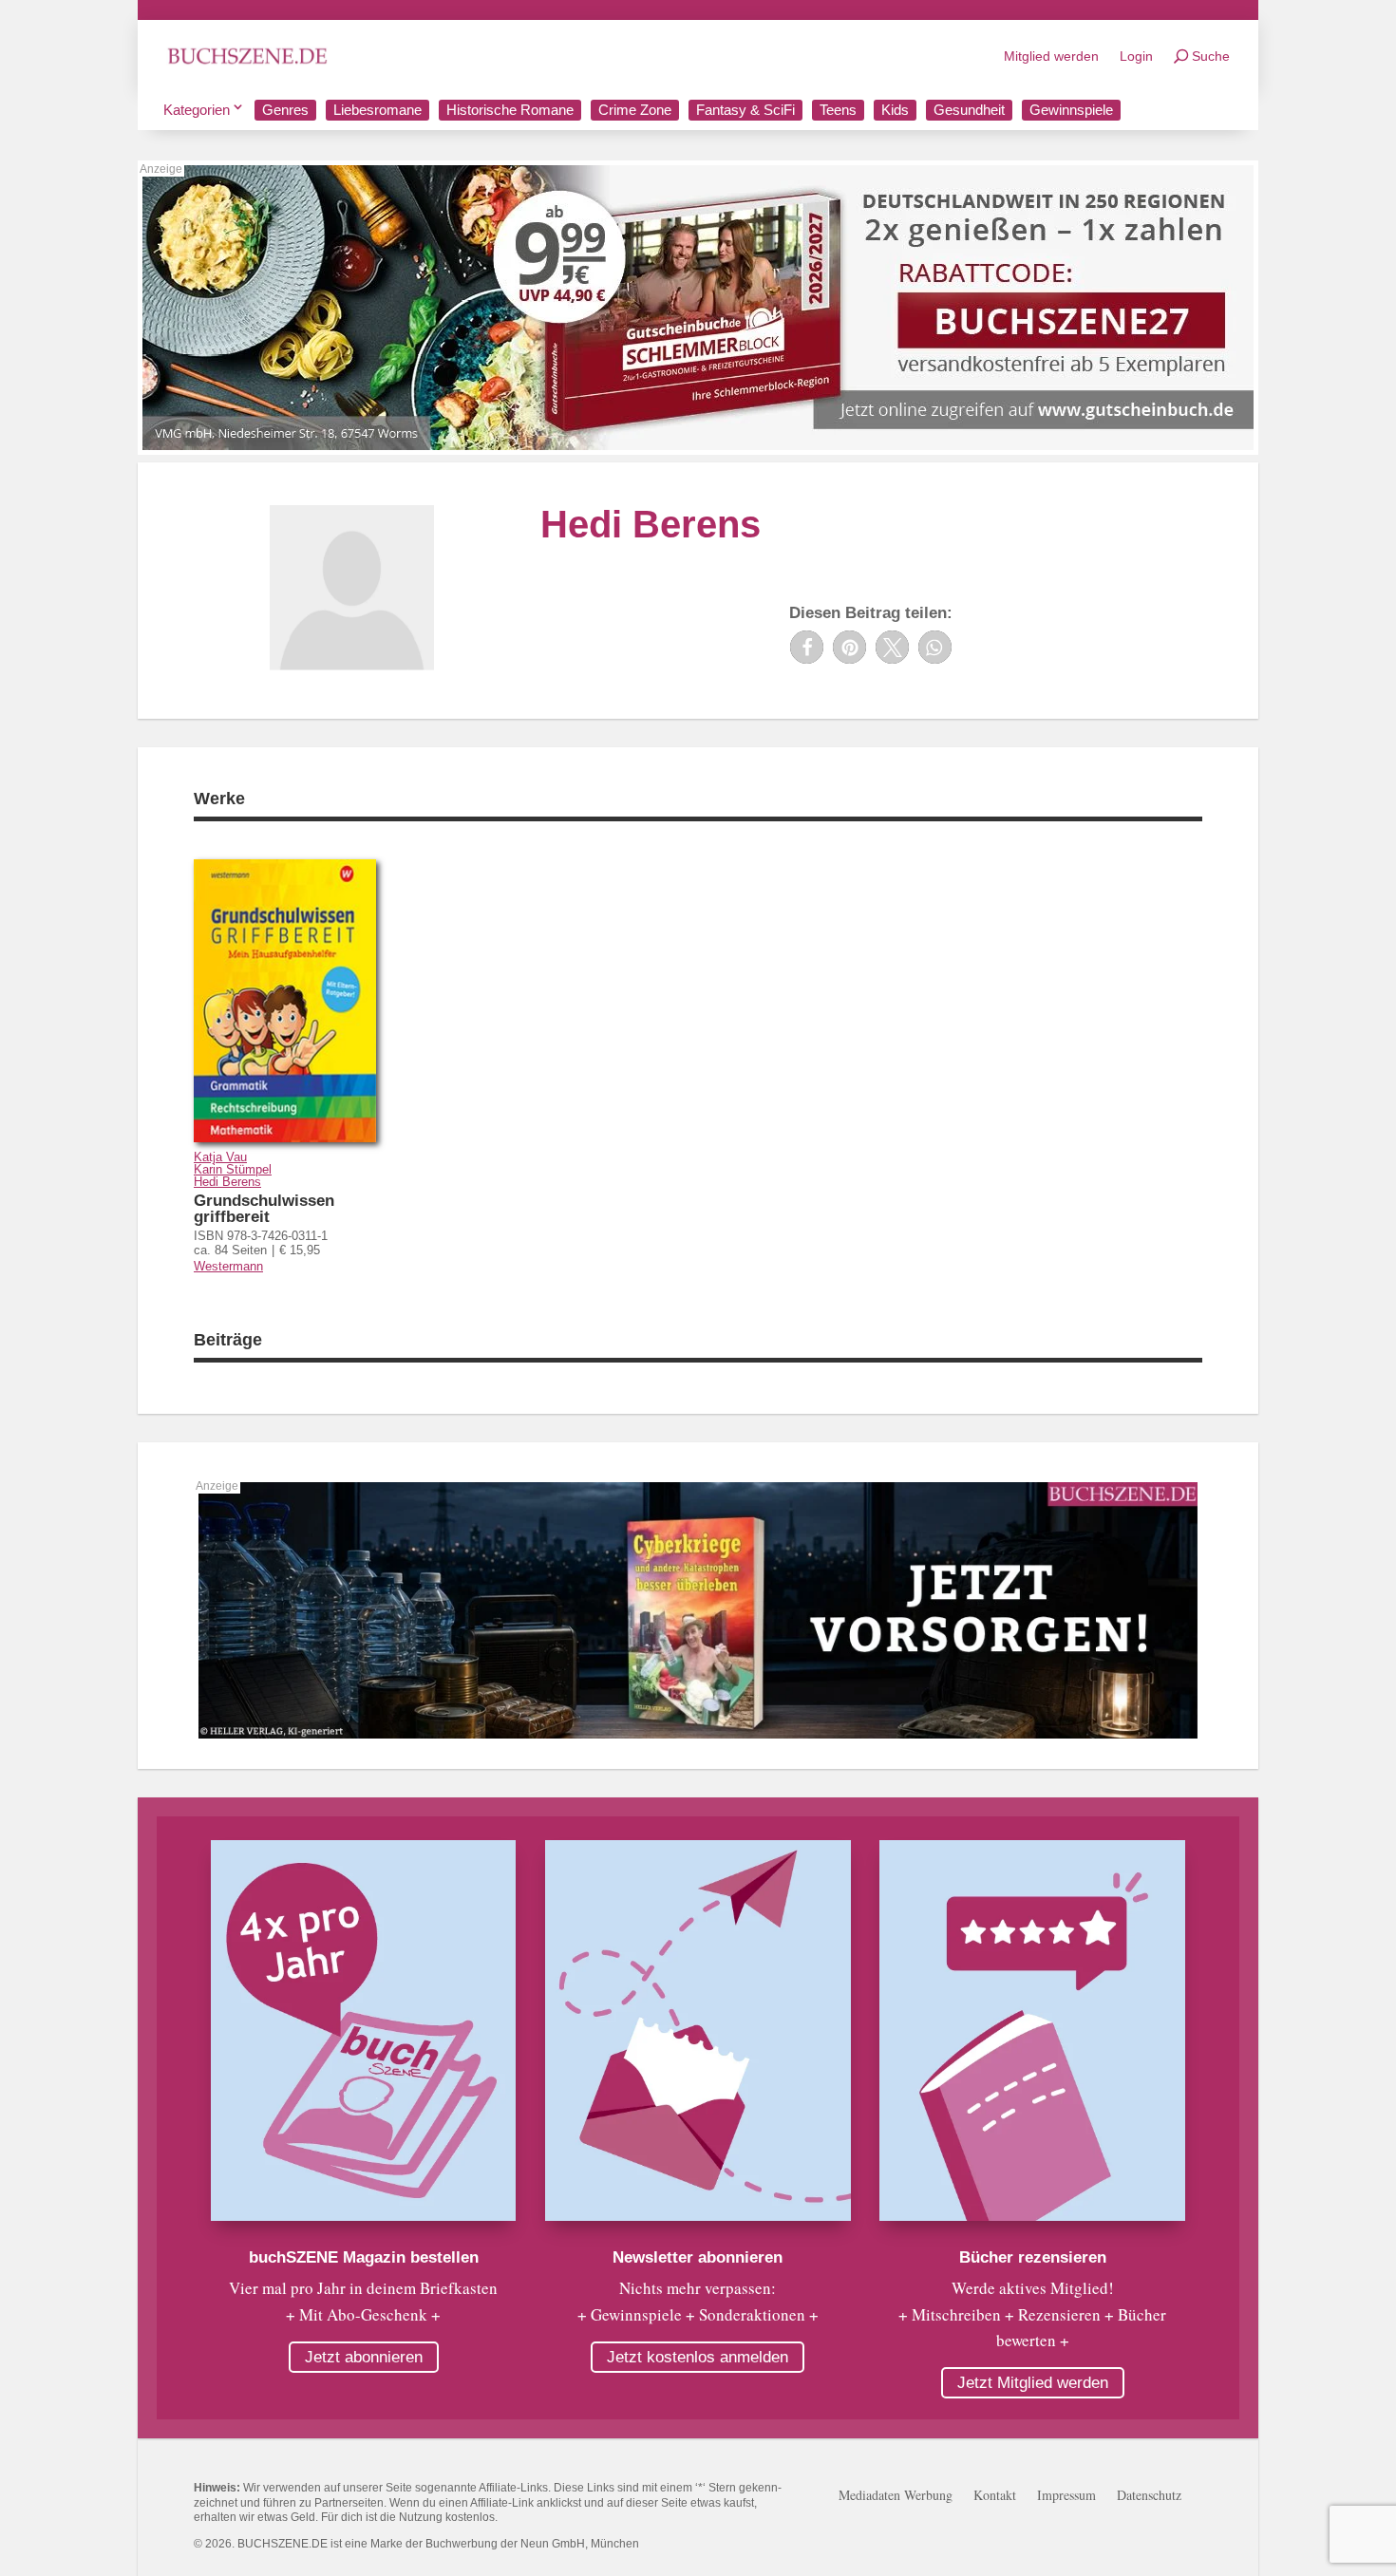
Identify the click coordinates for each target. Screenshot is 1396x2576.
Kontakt (995, 2496)
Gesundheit (969, 110)
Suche (1211, 56)
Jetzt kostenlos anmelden (698, 2357)
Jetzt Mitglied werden (1033, 2383)
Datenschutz (1149, 2496)
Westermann (228, 1266)
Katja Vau (220, 1157)
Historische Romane (510, 110)
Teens (838, 110)
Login (1136, 56)
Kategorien (197, 110)
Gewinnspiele (1071, 110)
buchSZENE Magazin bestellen (364, 2257)
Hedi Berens (227, 1182)
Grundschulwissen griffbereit (264, 1209)
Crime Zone (635, 110)
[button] (807, 647)
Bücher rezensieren (1033, 2257)
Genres (285, 110)
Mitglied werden (1051, 56)
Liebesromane (377, 110)
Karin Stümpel (233, 1169)
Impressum (1066, 2496)
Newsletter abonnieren (698, 2257)
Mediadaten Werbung (896, 2496)
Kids (895, 110)
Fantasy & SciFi (745, 110)
